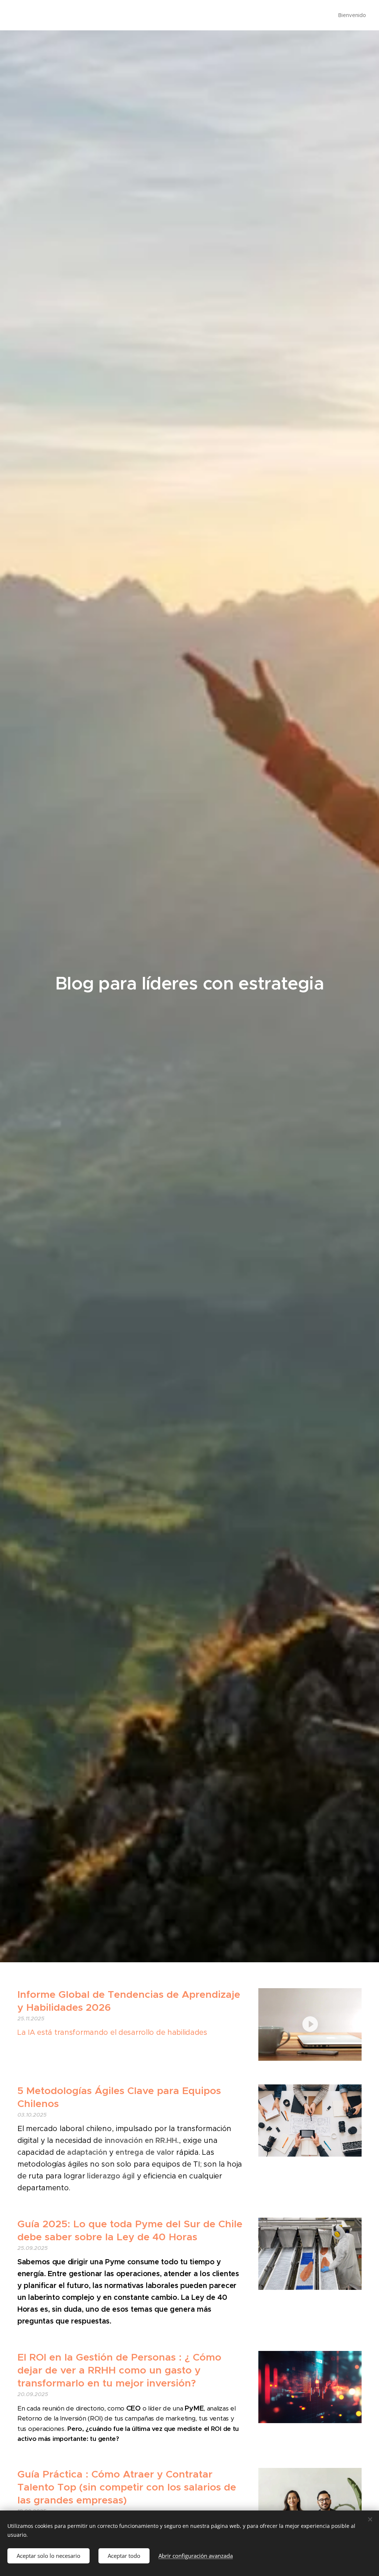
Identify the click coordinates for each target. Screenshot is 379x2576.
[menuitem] (351, 15)
